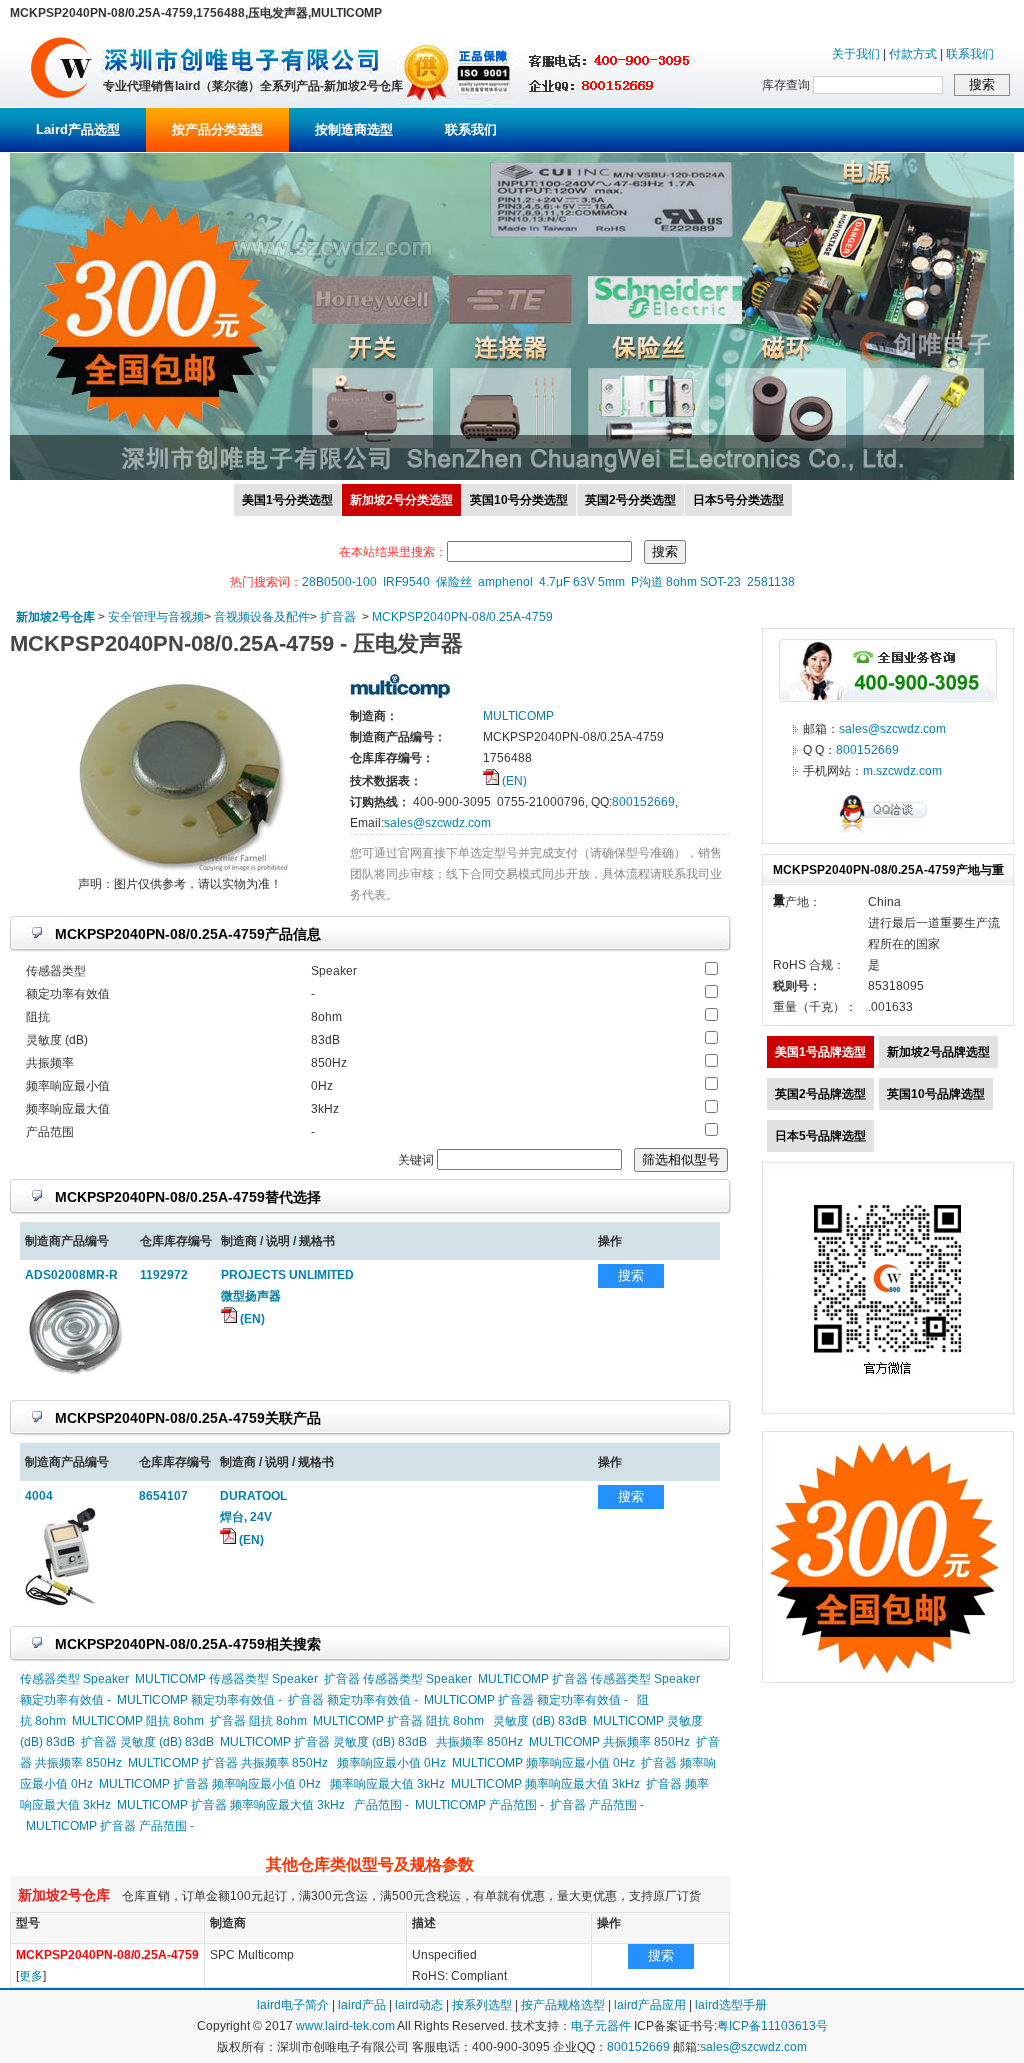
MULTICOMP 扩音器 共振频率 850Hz (228, 1763)
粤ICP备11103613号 (772, 2026)
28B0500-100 (339, 582)
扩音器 (338, 617)
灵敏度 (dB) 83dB (540, 1721)
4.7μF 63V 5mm (582, 582)
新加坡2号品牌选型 (938, 1052)
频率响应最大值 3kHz (387, 1784)
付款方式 (913, 54)
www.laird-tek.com (345, 2026)
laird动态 (419, 2005)
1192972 (164, 1275)
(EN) (513, 781)
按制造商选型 (354, 129)
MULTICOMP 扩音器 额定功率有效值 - (526, 1700)
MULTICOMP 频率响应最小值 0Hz (543, 1763)
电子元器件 (601, 2026)
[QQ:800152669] (888, 832)
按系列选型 (482, 2005)
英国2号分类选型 (630, 500)
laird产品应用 (650, 2005)
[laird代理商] (61, 104)
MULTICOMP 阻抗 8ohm (138, 1721)
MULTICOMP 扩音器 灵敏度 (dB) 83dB (323, 1742)
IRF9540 (406, 582)
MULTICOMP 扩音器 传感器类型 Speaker (589, 1679)
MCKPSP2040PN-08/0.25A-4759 (462, 617)
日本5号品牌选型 (820, 1136)
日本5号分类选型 (738, 500)
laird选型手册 (731, 2005)
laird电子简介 (293, 2005)
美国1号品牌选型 (820, 1052)
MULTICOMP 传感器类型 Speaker (226, 1679)
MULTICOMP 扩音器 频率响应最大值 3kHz (231, 1805)
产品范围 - (381, 1805)
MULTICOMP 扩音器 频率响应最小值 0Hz (210, 1784)
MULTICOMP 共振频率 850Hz (609, 1742)
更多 (31, 1976)
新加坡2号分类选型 (401, 500)
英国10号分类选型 (519, 500)
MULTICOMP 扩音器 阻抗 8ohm (398, 1721)
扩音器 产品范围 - (597, 1805)
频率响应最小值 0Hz (391, 1763)
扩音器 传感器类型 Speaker (398, 1679)
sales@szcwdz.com (437, 823)
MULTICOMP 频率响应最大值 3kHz (545, 1784)
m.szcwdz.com (902, 771)
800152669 (643, 802)
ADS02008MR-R (71, 1275)
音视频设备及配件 (262, 617)
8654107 (163, 1496)
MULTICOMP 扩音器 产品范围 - (110, 1826)
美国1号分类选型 (287, 500)
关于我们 (856, 54)
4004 (39, 1496)
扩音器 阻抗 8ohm (258, 1721)
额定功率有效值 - (65, 1700)
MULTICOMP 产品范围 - (479, 1805)
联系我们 (970, 54)
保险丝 (454, 582)
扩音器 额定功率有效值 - (353, 1700)
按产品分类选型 (217, 129)
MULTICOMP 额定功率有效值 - (199, 1700)
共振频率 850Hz (479, 1742)
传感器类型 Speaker (74, 1679)
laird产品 (362, 2005)
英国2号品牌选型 (820, 1094)
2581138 (771, 582)
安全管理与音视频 (156, 617)
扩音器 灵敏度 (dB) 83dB (147, 1742)
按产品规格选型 (563, 2005)
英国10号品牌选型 (936, 1094)
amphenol (505, 582)
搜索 (631, 1275)
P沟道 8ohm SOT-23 (686, 582)
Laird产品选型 (78, 129)
